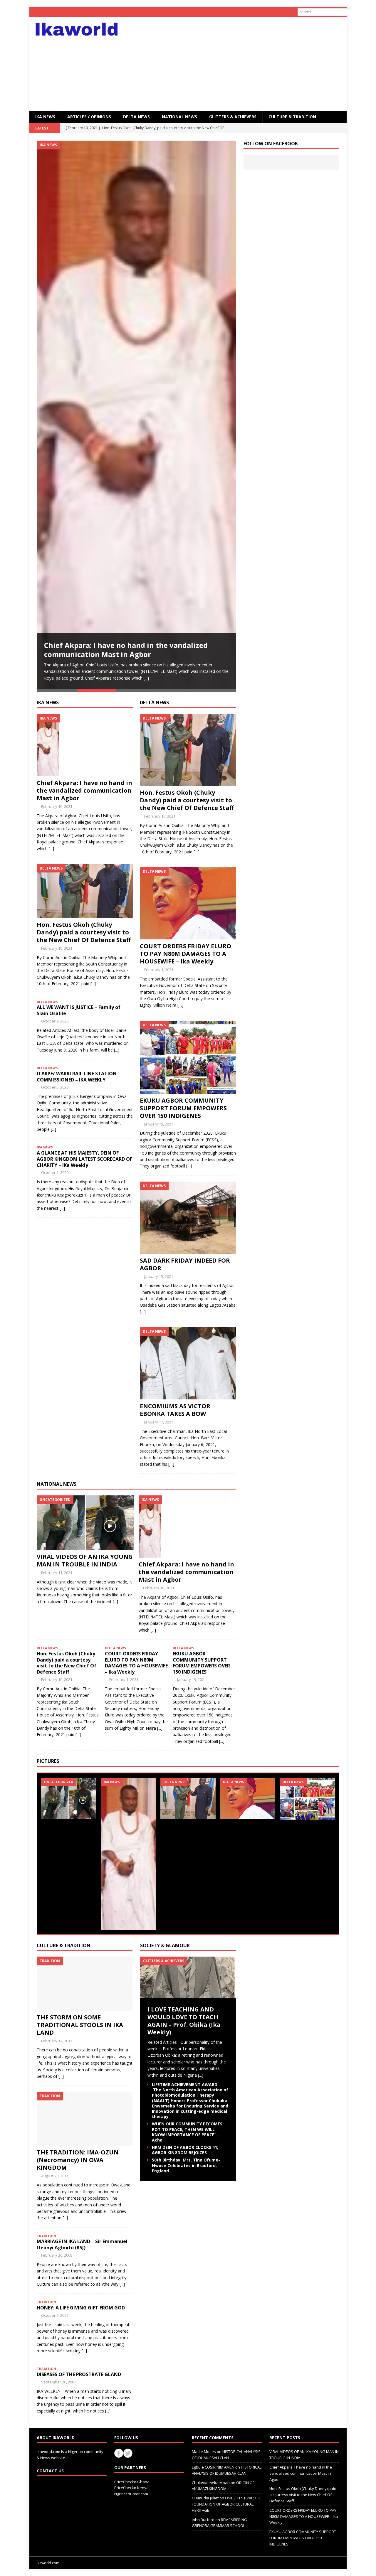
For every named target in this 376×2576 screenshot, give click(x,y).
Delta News (136, 117)
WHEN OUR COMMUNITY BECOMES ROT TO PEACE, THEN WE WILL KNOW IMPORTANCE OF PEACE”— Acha (187, 2132)
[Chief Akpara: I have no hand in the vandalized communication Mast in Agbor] (136, 415)
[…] (197, 852)
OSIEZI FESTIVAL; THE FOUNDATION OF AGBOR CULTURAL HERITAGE (227, 2504)
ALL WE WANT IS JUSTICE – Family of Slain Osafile (79, 1010)
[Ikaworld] (80, 29)
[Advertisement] (239, 64)
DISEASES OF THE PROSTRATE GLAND (79, 2374)
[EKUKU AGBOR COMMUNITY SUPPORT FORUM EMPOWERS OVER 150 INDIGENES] (188, 1090)
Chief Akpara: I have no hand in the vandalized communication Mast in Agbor (126, 650)
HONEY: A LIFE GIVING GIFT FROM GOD (81, 2308)
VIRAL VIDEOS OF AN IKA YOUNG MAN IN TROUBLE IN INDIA (85, 1560)
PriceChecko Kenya (131, 2488)
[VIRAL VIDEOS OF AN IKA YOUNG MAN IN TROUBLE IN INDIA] (85, 1546)
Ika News (48, 702)
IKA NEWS (45, 117)
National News (179, 117)
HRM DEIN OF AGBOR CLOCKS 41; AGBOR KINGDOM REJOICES (185, 2150)
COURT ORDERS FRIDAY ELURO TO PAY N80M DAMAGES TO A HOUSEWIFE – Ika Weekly (186, 954)
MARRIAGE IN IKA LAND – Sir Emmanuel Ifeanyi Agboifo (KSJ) (82, 2244)
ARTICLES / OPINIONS (89, 117)
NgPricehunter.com (131, 2494)
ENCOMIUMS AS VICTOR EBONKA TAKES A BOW (175, 1410)
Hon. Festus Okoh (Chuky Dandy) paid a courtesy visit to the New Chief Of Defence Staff (84, 932)
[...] (146, 678)
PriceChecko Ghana (132, 2482)
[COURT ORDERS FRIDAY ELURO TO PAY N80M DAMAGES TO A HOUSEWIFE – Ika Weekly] (188, 936)
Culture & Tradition (64, 1945)
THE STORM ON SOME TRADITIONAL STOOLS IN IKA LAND (80, 2025)
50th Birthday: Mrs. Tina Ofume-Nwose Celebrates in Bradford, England (186, 2165)
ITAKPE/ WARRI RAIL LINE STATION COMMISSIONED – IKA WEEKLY (77, 1077)
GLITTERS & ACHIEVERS (233, 117)
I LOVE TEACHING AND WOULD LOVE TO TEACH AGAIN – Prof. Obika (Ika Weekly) (184, 2021)
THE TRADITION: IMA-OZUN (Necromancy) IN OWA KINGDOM (78, 2160)
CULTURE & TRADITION (292, 117)
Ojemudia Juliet (205, 2498)
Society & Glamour (165, 1945)
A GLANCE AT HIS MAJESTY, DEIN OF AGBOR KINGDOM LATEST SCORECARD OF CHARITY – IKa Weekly (84, 1159)
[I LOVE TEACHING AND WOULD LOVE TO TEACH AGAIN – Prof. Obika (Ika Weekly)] (188, 1995)
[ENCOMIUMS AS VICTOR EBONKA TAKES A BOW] (188, 1396)
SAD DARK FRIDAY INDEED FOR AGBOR (185, 1264)
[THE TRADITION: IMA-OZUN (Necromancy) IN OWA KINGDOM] (85, 2142)
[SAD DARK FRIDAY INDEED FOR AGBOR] (188, 1250)
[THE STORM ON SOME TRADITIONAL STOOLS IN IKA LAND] (85, 2007)
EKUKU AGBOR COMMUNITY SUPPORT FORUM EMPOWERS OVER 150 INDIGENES (183, 1108)
